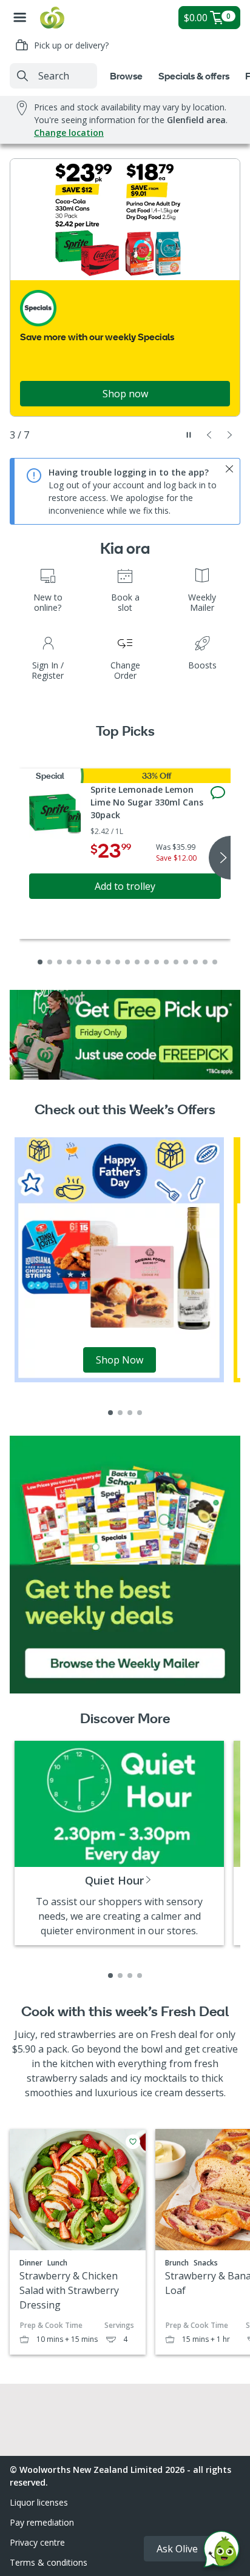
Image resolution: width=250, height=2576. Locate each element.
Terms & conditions (49, 2562)
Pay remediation (42, 2522)
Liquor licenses (39, 2502)
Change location (69, 133)
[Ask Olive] (221, 2552)
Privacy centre (37, 2542)
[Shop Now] (119, 1259)
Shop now (125, 394)
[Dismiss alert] (229, 469)
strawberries (87, 2034)
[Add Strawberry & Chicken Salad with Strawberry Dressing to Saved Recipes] (133, 2142)
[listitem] (110, 1413)
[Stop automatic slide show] (189, 435)
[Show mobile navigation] (20, 18)
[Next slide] (230, 435)
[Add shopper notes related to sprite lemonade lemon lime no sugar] (218, 793)
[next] (220, 858)
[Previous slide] (209, 435)
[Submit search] (22, 76)
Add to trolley (125, 886)
